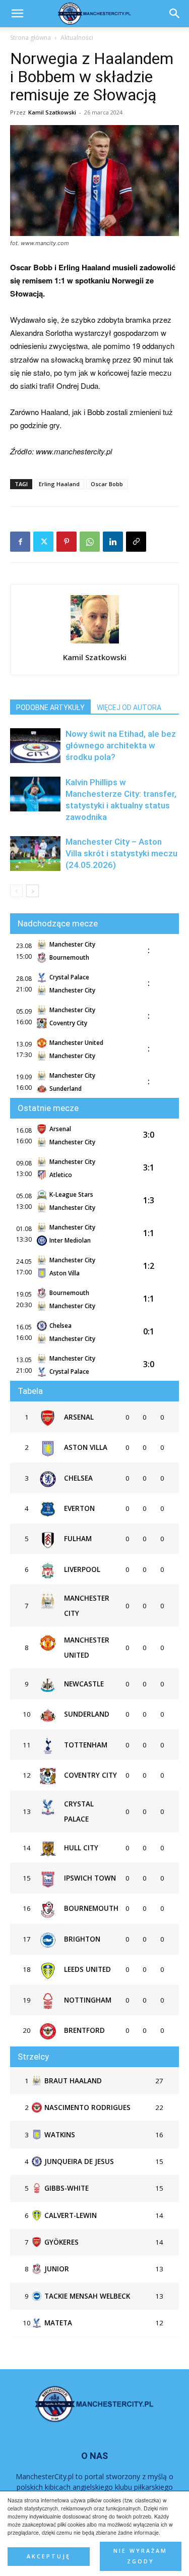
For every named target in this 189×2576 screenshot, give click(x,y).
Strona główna (30, 38)
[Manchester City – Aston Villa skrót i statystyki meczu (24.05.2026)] (35, 854)
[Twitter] (43, 542)
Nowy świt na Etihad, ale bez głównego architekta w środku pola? (121, 745)
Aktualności (77, 38)
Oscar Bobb (107, 484)
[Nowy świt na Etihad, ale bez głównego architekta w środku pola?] (35, 746)
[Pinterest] (67, 542)
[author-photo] (95, 643)
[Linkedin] (113, 542)
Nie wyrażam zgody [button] (140, 2556)
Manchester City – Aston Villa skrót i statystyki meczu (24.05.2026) (121, 853)
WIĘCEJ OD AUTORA (129, 708)
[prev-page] (16, 891)
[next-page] (33, 891)
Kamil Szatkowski (52, 112)
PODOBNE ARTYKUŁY (50, 708)
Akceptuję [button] (49, 2556)
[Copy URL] (136, 542)
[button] (175, 14)
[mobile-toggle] (17, 14)
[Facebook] (20, 542)
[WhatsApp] (90, 542)
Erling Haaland (59, 484)
